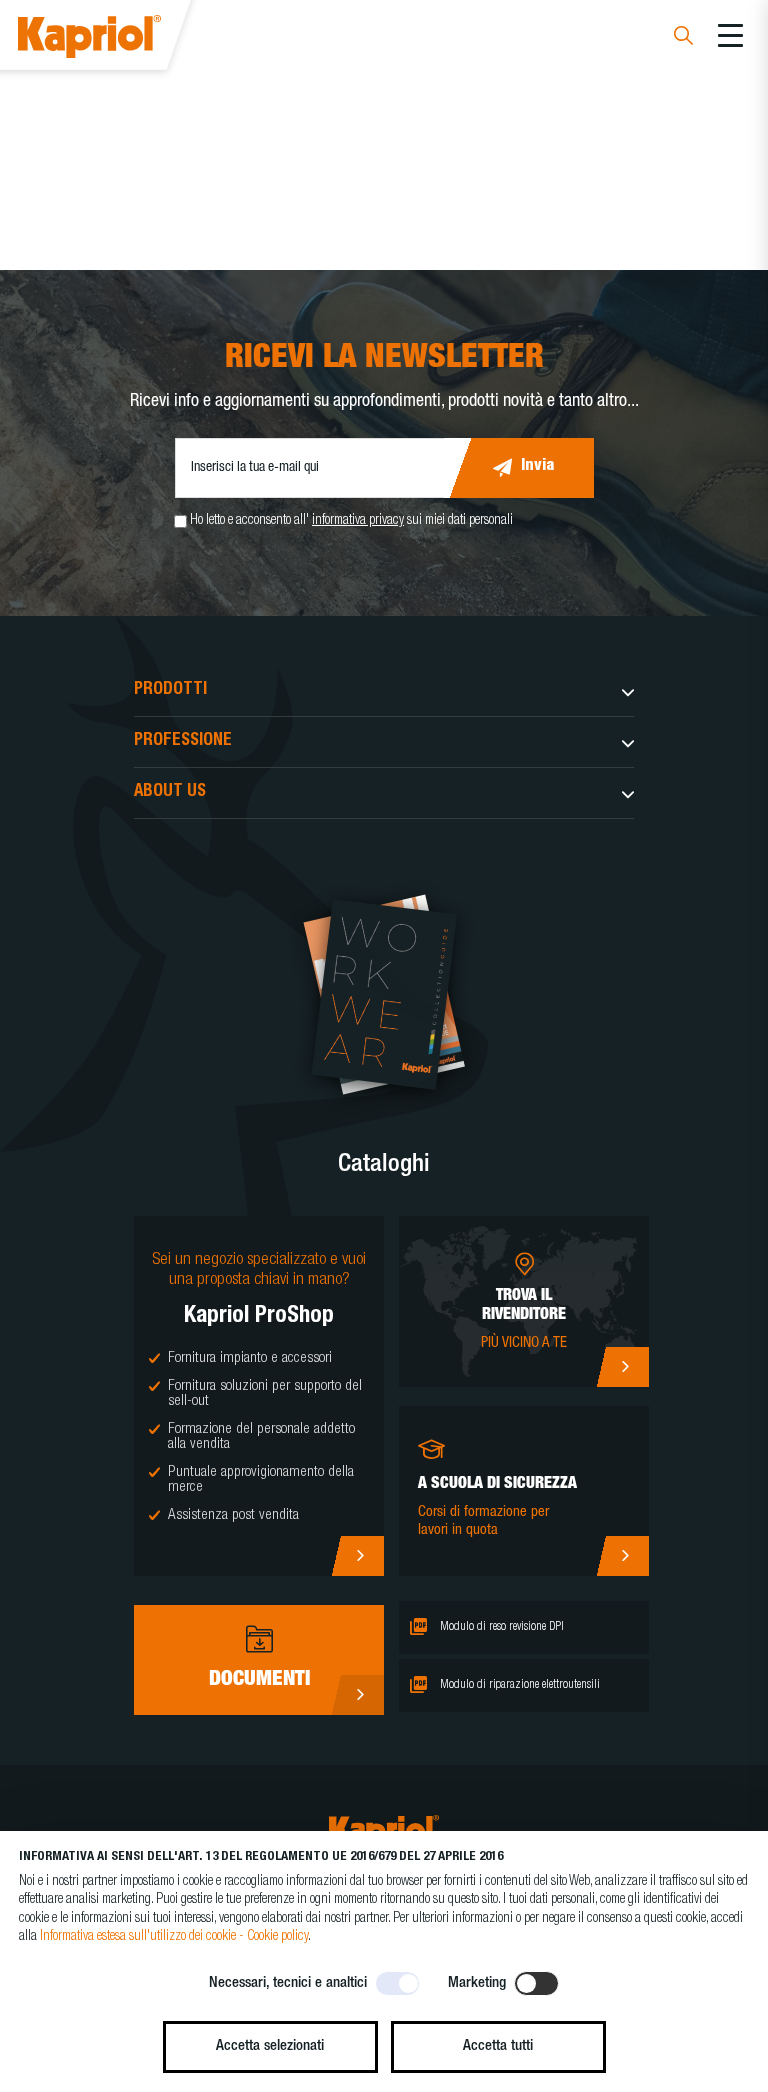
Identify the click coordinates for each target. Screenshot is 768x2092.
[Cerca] (683, 38)
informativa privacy (358, 521)
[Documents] (357, 1695)
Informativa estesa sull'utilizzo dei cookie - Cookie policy (174, 1937)
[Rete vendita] (622, 1367)
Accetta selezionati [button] (270, 2046)
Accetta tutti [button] (498, 2046)
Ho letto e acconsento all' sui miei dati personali (351, 521)
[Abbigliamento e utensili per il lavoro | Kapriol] (116, 39)
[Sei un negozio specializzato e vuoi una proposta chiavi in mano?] (357, 1556)
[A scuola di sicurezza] (622, 1556)
